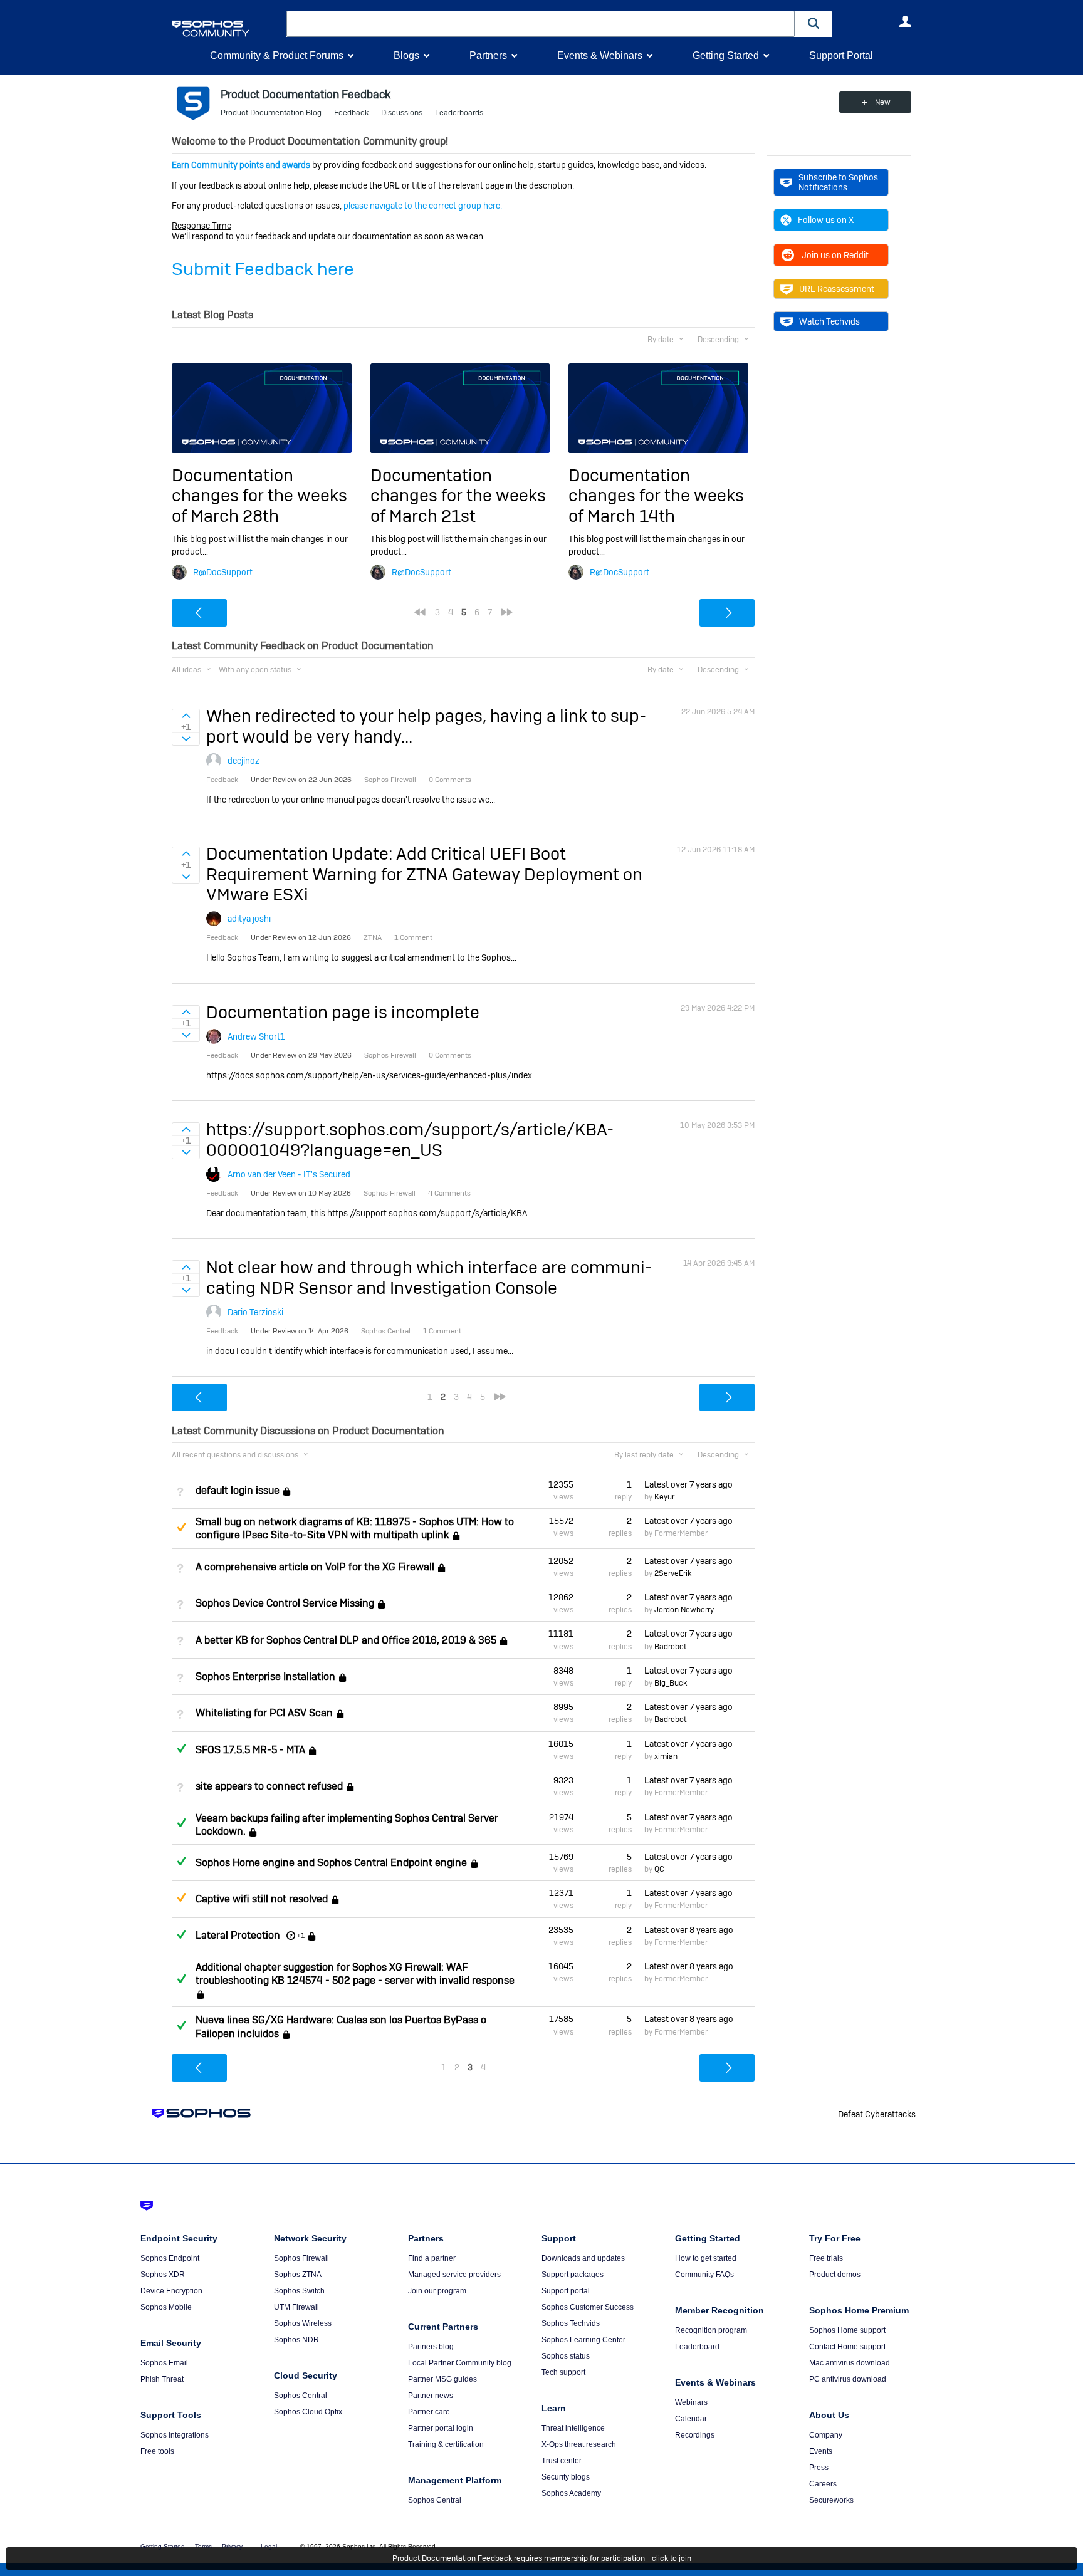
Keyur (664, 1497)
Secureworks (831, 2500)
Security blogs (566, 2477)
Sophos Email (164, 2363)
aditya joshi (249, 919)
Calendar (691, 2419)
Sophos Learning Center (583, 2340)
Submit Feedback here (263, 269)
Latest (688, 1484)
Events (821, 2451)
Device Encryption (171, 2291)
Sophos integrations (175, 2435)
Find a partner (432, 2258)
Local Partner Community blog (460, 2363)
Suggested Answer (181, 1527)
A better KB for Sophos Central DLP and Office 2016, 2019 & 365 (346, 1640)
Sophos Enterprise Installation (265, 1676)
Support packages (573, 2275)
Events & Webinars (600, 55)
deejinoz (243, 761)
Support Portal (841, 55)
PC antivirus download (848, 2379)
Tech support (563, 2372)
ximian (666, 1756)
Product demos (835, 2275)
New (883, 102)
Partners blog (431, 2347)
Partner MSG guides (442, 2379)
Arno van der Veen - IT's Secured (289, 1174)
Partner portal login (441, 2428)
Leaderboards (459, 113)
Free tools (157, 2451)
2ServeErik (673, 1573)
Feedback (351, 113)
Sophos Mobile (166, 2307)
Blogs (406, 55)
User (905, 21)
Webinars (691, 2402)
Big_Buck (671, 1683)
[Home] (227, 29)
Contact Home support (847, 2347)
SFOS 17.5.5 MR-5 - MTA (250, 1750)
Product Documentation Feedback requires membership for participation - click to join (542, 2558)
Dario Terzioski (255, 1312)
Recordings (695, 2435)
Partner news (431, 2396)
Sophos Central (301, 2396)
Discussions (402, 113)
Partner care (429, 2412)
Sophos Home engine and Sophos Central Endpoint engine (331, 1863)
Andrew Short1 (256, 1036)
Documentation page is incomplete (343, 1012)
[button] (814, 23)
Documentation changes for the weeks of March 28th (259, 496)
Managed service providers (454, 2275)
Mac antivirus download (850, 2363)
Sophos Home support (847, 2330)
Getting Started (726, 55)
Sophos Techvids (571, 2323)
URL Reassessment (837, 289)
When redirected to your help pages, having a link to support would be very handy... (426, 726)
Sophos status (566, 2356)
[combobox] (541, 24)
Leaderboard (697, 2347)
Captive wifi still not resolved (262, 1900)
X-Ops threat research (579, 2444)
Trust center (562, 2461)
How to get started (706, 2258)
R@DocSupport (223, 572)
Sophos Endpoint (170, 2258)
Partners (488, 55)
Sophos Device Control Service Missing (285, 1603)
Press (819, 2468)
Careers (823, 2484)
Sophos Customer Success (588, 2307)
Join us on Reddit (835, 255)
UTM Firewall (296, 2307)
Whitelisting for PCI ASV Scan (264, 1713)
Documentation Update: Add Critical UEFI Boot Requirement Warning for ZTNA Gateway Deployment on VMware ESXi (424, 874)
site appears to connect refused (269, 1786)
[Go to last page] (507, 612)
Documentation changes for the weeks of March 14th (656, 496)
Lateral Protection (238, 1935)
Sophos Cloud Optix (308, 2412)
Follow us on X (826, 220)
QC (659, 1869)
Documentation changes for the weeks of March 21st (458, 496)
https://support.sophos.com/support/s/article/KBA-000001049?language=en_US (410, 1139)
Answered (181, 1748)
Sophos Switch (299, 2291)
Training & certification (446, 2444)
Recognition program (711, 2330)
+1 (301, 1936)
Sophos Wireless (303, 2323)
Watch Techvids (829, 321)
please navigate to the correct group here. (423, 206)
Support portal (566, 2291)
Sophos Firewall (301, 2258)
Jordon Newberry (684, 1610)
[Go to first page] (420, 612)
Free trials (826, 2258)
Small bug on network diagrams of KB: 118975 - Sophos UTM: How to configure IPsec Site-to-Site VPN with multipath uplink (355, 1528)
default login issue (238, 1490)
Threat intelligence (573, 2428)
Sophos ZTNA (298, 2275)
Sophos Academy (571, 2493)
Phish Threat (162, 2379)
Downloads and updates (583, 2258)
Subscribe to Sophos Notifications (838, 182)
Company (826, 2435)
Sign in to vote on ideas (186, 716)
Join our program (437, 2291)
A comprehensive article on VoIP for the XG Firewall (315, 1567)
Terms (203, 2546)
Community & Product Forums (277, 55)
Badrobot (670, 1647)
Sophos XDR (163, 2275)
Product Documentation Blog (271, 113)
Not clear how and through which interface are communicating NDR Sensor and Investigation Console (429, 1277)
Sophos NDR (296, 2340)
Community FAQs (704, 2275)
